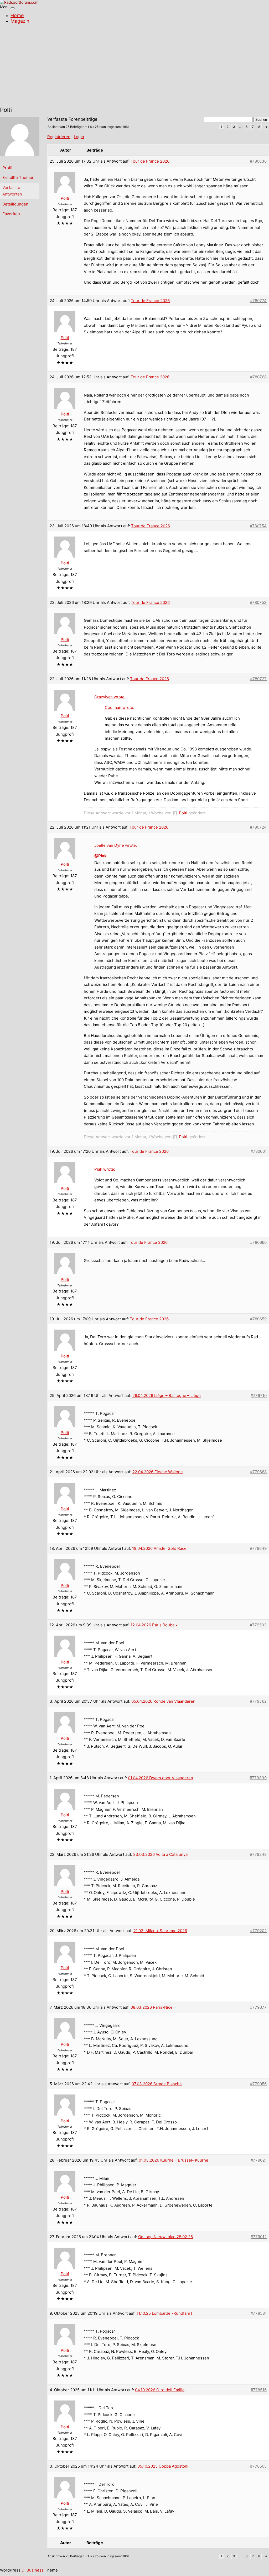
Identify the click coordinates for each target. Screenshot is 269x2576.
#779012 (259, 2237)
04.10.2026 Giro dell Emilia (160, 2390)
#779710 (259, 1395)
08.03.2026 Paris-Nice (152, 2007)
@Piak (100, 856)
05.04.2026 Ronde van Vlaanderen (163, 1701)
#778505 (258, 2466)
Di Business (33, 2570)
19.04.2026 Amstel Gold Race (159, 1548)
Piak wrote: (105, 1169)
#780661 (259, 1151)
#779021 (259, 2160)
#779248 (258, 1854)
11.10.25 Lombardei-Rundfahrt (164, 2313)
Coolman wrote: (120, 707)
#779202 (258, 1931)
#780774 (258, 301)
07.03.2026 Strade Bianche (157, 2084)
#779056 (258, 2084)
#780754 (258, 526)
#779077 (258, 2007)
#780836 (258, 161)
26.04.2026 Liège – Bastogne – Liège (167, 1395)
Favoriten (11, 214)
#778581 (259, 2313)
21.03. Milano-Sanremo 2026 (160, 1931)
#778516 (259, 2390)
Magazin (20, 21)
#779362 (258, 1701)
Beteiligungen (15, 204)
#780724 (258, 827)
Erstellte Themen (18, 177)
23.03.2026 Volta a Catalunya (160, 1854)
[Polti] (20, 160)
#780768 (258, 377)
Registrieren (59, 137)
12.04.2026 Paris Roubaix (154, 1625)
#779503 (258, 1625)
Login (79, 137)
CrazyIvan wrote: (110, 697)
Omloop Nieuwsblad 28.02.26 (165, 2237)
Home (17, 15)
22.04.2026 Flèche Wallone (158, 1472)
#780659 (258, 1319)
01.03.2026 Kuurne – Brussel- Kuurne (174, 2160)
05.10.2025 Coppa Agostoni (163, 2466)
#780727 (258, 679)
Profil (7, 168)
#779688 (258, 1472)
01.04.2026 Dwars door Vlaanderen (161, 1778)
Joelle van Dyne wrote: (116, 845)
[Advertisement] (134, 66)
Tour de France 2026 (150, 161)
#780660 (258, 1242)
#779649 (258, 1548)
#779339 (258, 1778)
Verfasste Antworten (12, 191)
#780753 (258, 602)
